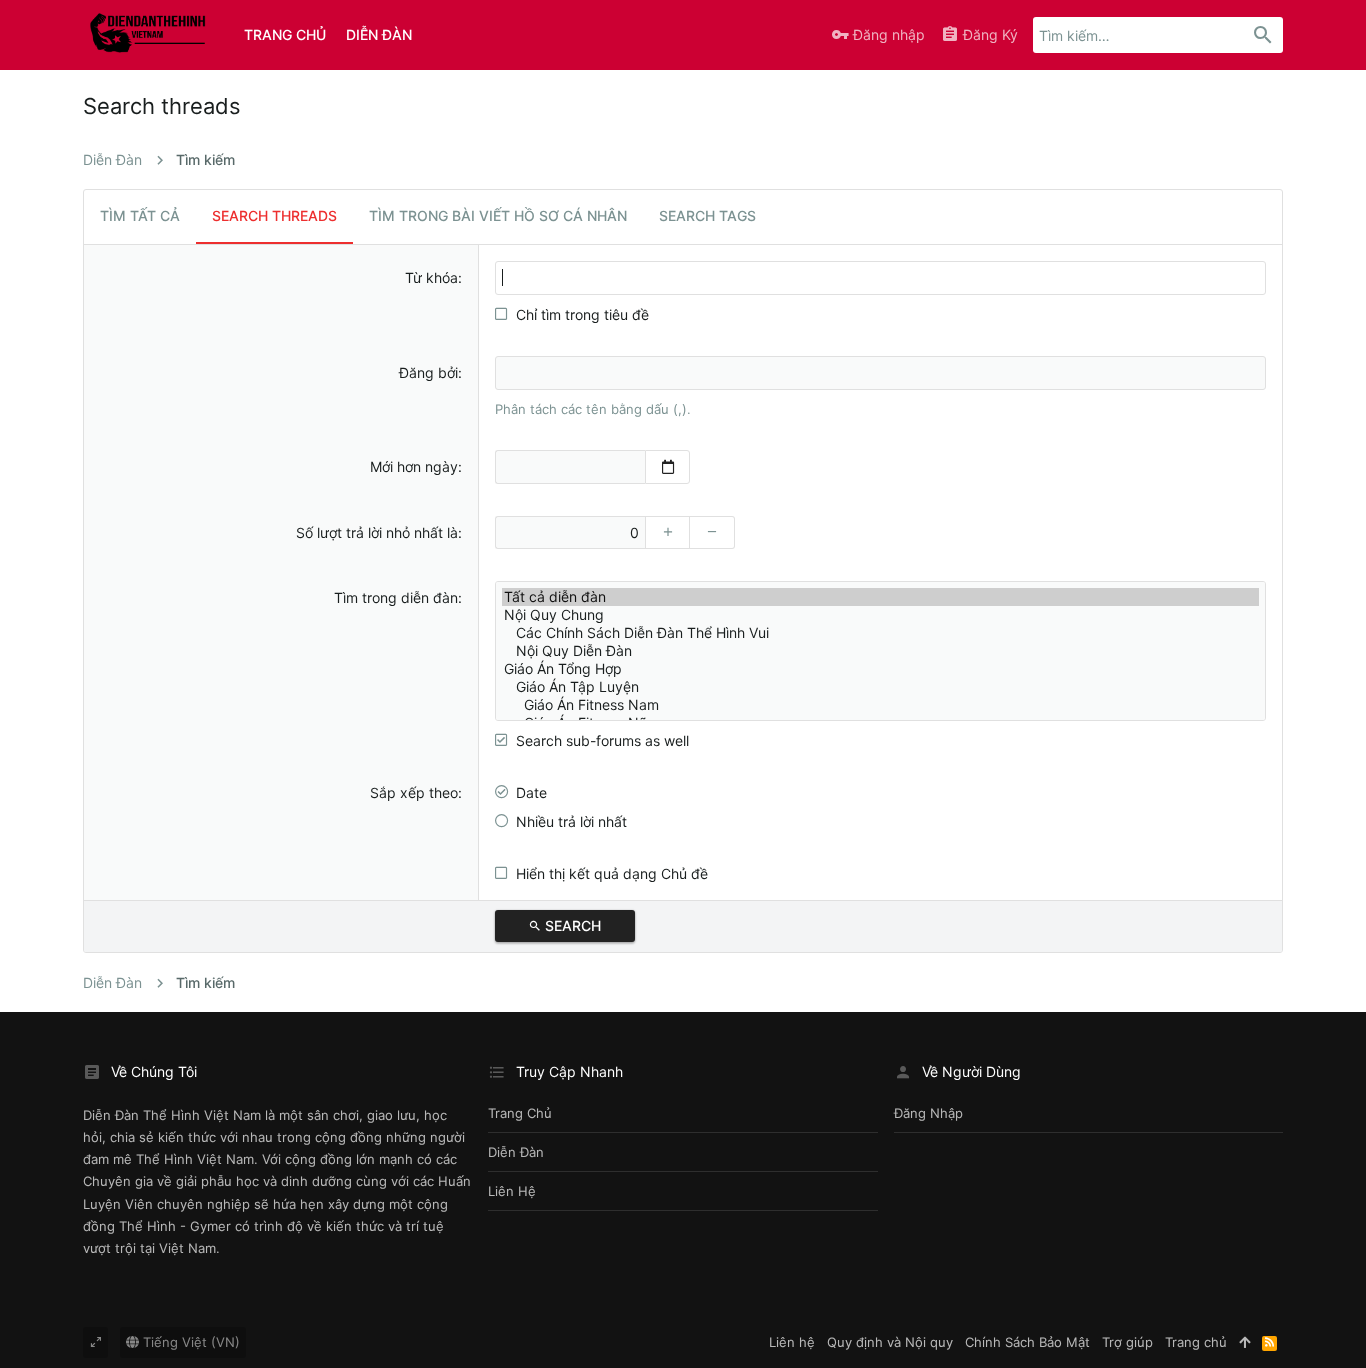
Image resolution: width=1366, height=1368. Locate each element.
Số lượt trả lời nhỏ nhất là (377, 532)
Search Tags (707, 215)
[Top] (1244, 1342)
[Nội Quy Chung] (880, 615)
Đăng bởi (428, 372)
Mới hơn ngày (414, 466)
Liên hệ (512, 1191)
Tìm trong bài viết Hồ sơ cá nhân (498, 215)
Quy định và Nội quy (890, 1342)
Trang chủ (520, 1113)
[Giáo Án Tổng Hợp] (880, 669)
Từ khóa (431, 277)
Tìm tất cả (140, 215)
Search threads (274, 215)
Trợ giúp (1127, 1342)
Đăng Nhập (928, 1113)
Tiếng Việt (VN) (189, 1342)
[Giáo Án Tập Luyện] (880, 687)
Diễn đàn (516, 1152)
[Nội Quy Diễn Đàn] (880, 651)
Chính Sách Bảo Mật (1027, 1342)
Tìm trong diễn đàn (396, 597)
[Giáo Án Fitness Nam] (880, 705)
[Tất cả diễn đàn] (880, 597)
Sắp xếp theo (414, 792)
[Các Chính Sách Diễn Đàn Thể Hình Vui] (880, 633)
